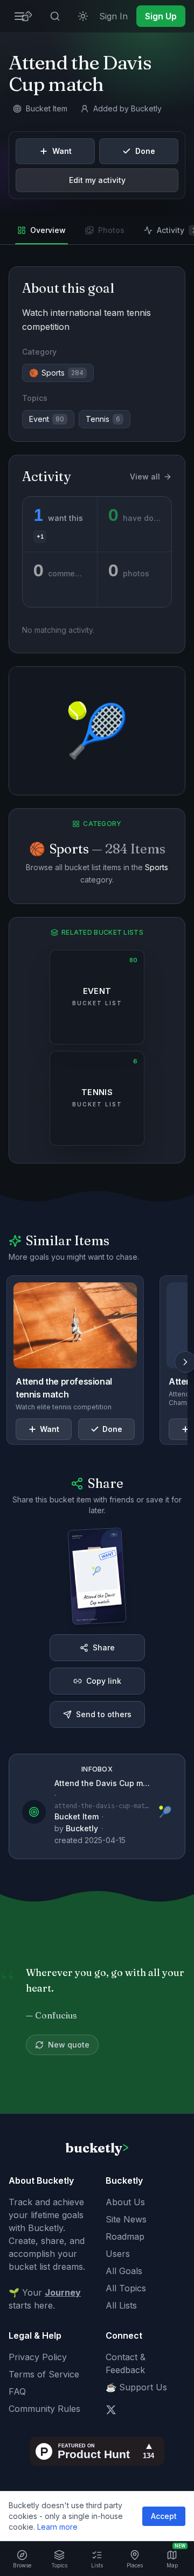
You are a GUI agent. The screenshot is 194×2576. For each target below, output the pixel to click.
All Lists (121, 2305)
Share (104, 1647)
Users (118, 2254)
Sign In (113, 16)
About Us (125, 2202)
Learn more (57, 2527)
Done (145, 151)
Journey (63, 2292)
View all (145, 477)
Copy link (104, 1681)
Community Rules (44, 2409)
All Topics (126, 2288)
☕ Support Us (136, 2387)
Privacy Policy (38, 2357)
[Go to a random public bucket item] (27, 16)
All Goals (124, 2271)
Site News (126, 2219)
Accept (164, 2516)
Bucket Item (77, 1816)
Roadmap (125, 2236)
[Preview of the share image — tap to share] (97, 1576)
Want (62, 151)
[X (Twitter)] (111, 2410)
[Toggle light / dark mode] (83, 16)
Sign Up (161, 16)
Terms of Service (44, 2374)
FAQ (17, 2391)
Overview (48, 230)
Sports (157, 867)
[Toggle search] (55, 16)
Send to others (104, 1714)
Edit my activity (97, 180)
